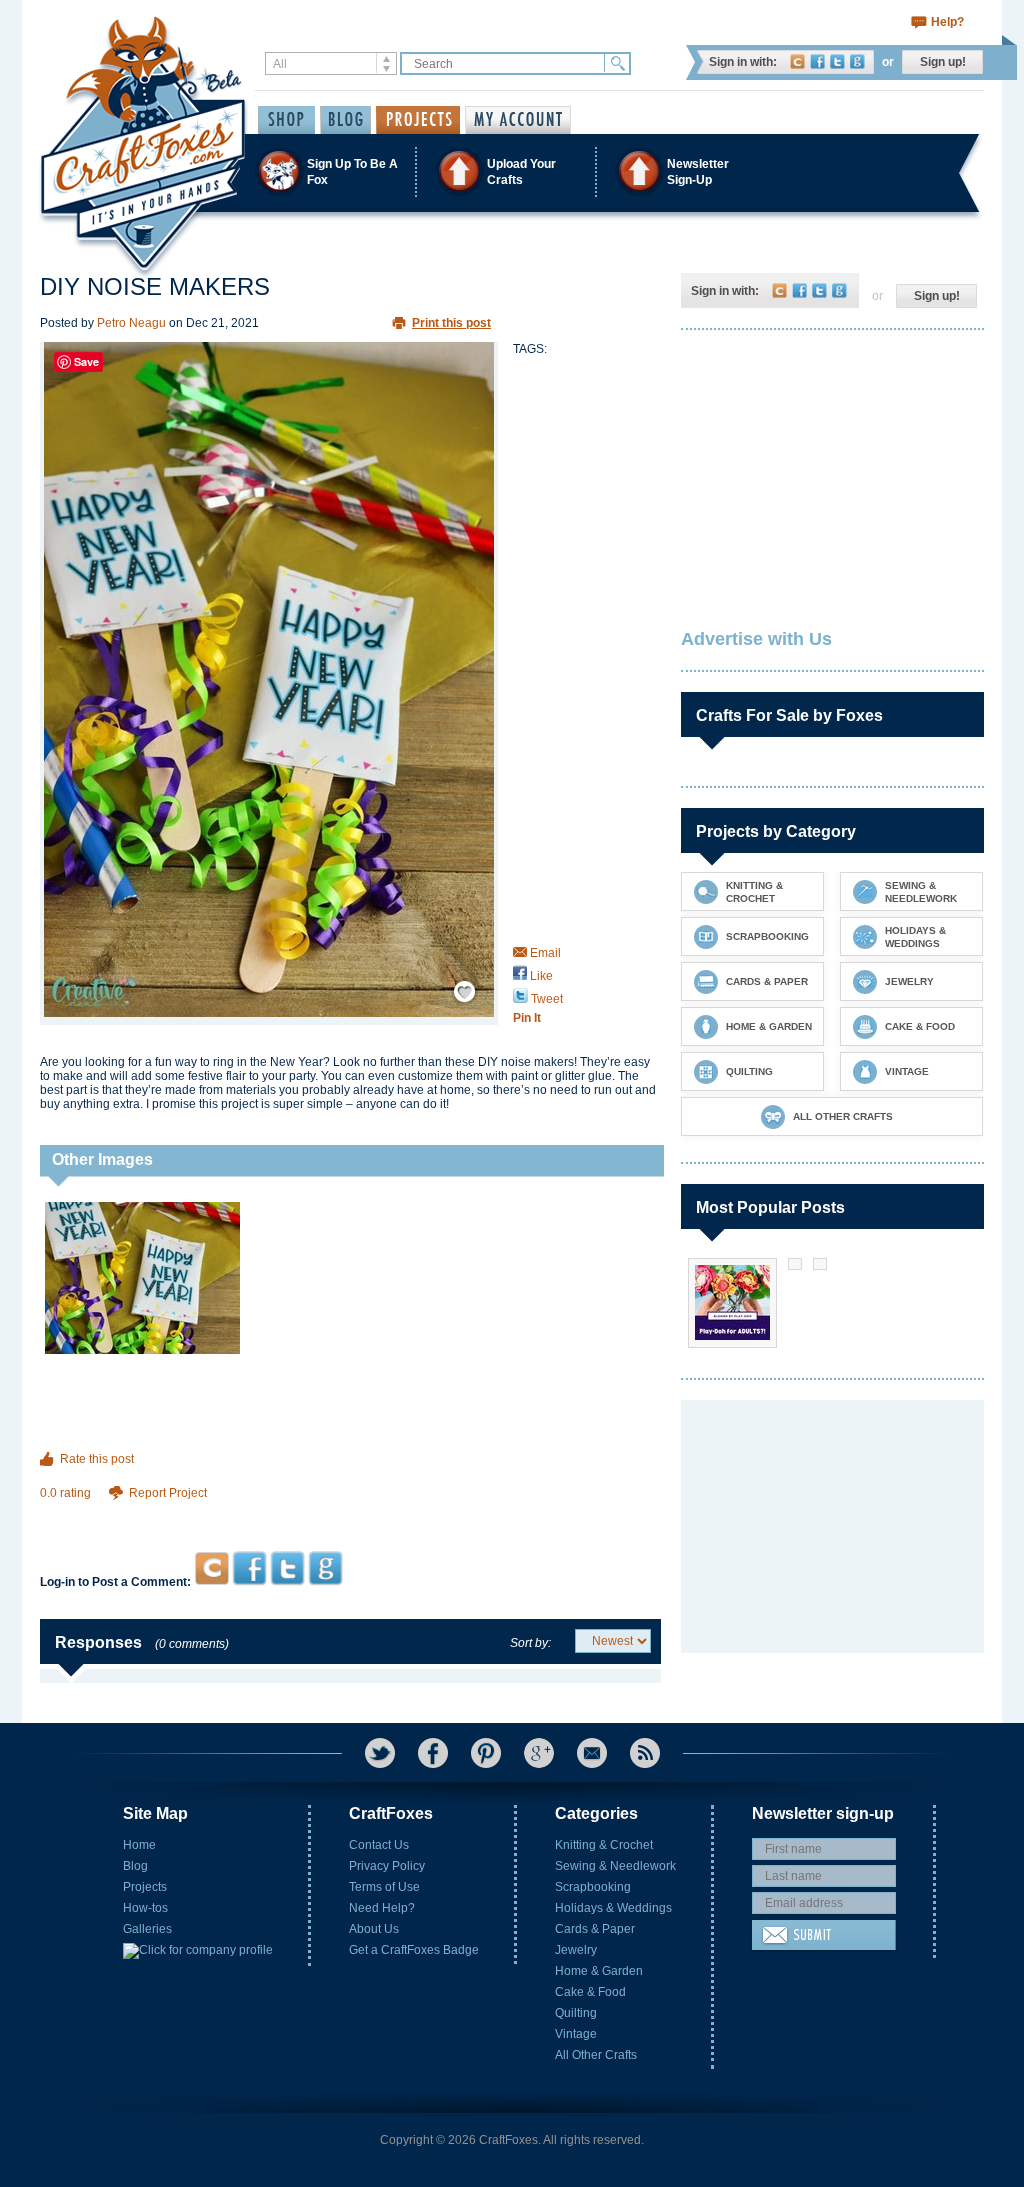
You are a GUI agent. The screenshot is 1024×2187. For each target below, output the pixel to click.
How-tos (145, 1908)
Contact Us (379, 1845)
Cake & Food (590, 1992)
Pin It (527, 1018)
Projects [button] (418, 120)
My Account (518, 120)
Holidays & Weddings (613, 1908)
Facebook (817, 61)
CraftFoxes (797, 61)
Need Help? (382, 1908)
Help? (947, 22)
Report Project (168, 1493)
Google (857, 61)
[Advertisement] (350, 1512)
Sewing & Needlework (615, 1866)
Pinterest (486, 1753)
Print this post (451, 323)
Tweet (545, 999)
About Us (374, 1929)
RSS (645, 1753)
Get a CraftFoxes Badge (414, 1950)
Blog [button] (345, 120)
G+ (539, 1753)
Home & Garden (599, 1971)
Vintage (576, 2034)
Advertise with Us (756, 639)
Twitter (837, 61)
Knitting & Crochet (604, 1845)
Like (540, 976)
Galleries (147, 1929)
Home (139, 1845)
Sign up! (943, 62)
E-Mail (592, 1753)
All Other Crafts (596, 2055)
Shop (286, 120)
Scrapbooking (593, 1887)
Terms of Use (384, 1887)
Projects (145, 1887)
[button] (511, 171)
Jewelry (576, 1950)
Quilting (576, 2013)
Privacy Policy (387, 1866)
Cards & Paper (595, 1929)
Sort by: (530, 1643)
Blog (135, 1866)
